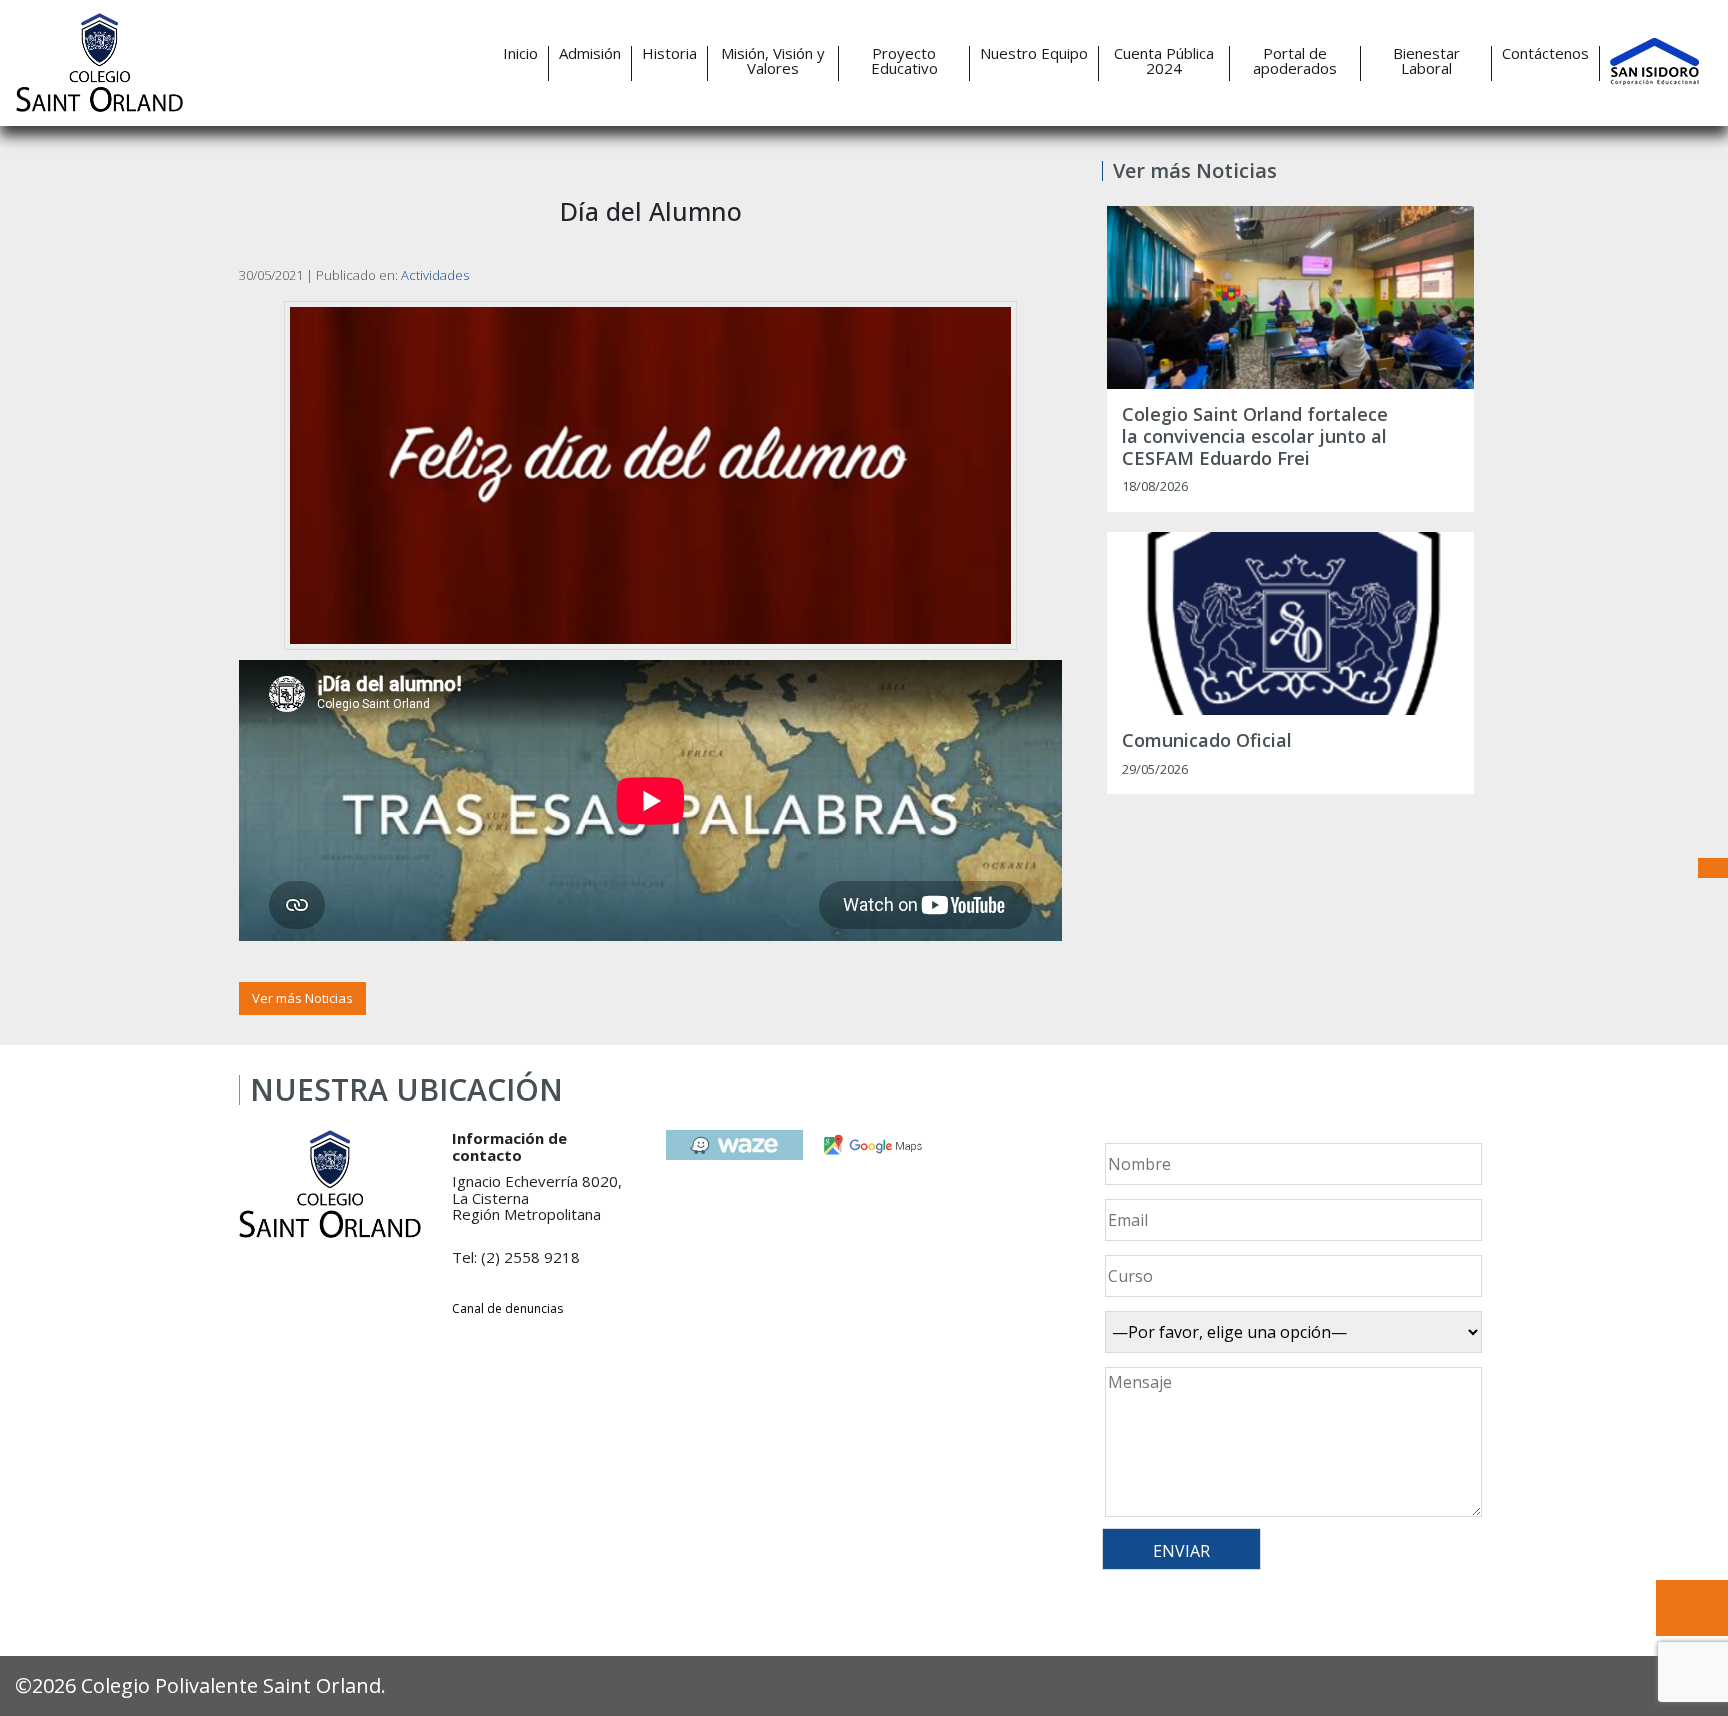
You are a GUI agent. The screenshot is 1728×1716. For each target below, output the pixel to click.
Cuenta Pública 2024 (1164, 61)
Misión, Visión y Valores (773, 61)
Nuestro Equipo (1034, 53)
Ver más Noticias (302, 998)
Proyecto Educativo (904, 61)
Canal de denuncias (507, 1308)
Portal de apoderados (1295, 61)
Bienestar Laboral (1426, 61)
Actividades (435, 275)
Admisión (590, 53)
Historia (669, 53)
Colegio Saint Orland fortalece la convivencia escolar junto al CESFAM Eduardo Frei (1255, 436)
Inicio (520, 53)
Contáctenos (1545, 53)
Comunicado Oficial (1207, 741)
